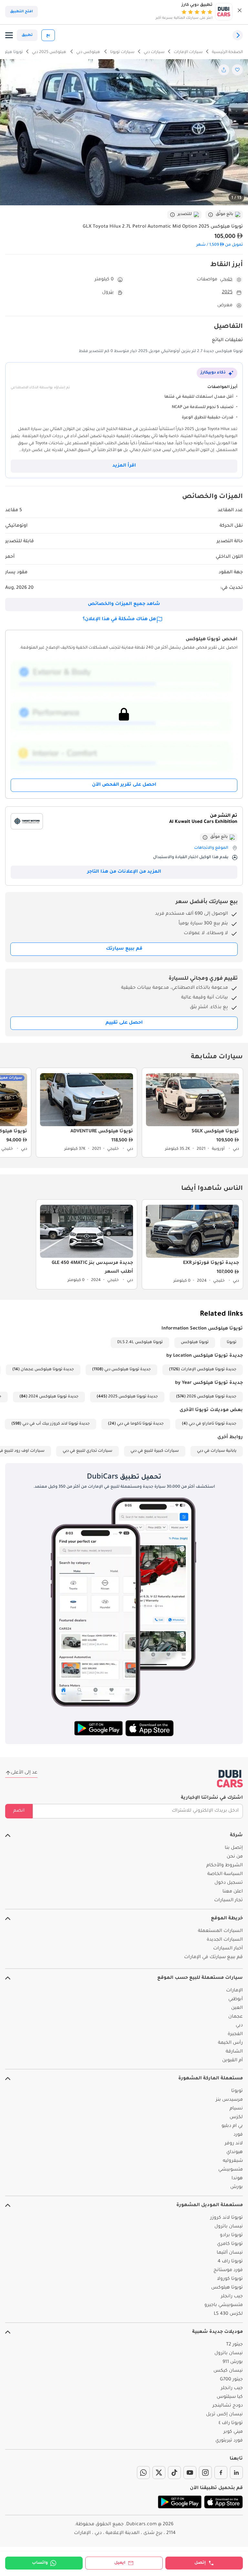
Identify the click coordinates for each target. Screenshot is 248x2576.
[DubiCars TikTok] (174, 2473)
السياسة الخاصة (225, 1874)
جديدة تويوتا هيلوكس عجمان (47, 1370)
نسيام (236, 2109)
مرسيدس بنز (229, 2100)
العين (237, 2008)
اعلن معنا (233, 1892)
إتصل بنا (234, 1848)
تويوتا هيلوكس (195, 1342)
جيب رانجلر (232, 2297)
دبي (239, 2026)
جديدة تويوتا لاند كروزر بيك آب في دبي (56, 1424)
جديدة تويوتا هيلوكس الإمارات (209, 1370)
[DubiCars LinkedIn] (236, 2473)
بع (48, 35)
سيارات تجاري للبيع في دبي (88, 1451)
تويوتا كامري (230, 2244)
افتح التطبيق (21, 12)
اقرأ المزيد (124, 466)
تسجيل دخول (229, 1883)
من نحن (235, 1857)
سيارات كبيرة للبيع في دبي (155, 1451)
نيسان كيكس (228, 2371)
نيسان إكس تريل (224, 2415)
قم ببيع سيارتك (124, 949)
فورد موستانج (228, 2270)
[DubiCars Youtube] (190, 2473)
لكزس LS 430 (228, 2314)
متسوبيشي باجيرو (224, 2305)
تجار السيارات (228, 1901)
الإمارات (234, 1991)
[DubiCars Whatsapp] (143, 2473)
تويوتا (232, 1342)
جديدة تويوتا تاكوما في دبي (140, 1424)
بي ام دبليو (232, 2126)
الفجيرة (235, 2034)
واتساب (40, 2563)
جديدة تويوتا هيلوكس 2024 (53, 1397)
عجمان (236, 2017)
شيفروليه (233, 2161)
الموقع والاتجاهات (211, 848)
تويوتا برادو (231, 2236)
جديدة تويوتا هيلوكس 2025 (133, 1397)
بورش (237, 2187)
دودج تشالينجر (228, 2406)
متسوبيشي (231, 2170)
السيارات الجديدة (225, 1940)
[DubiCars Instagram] (205, 2473)
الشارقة (234, 2052)
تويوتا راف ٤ (231, 2423)
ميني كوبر (233, 2432)
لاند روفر (234, 2144)
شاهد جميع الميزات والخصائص (124, 604)
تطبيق (27, 35)
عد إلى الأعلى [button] (24, 1773)
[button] (240, 12)
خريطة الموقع (227, 1919)
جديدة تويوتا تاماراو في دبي (212, 1424)
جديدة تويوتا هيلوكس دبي (128, 1370)
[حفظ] (237, 70)
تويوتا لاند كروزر (227, 2218)
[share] (224, 70)
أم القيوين (232, 2061)
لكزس (236, 2118)
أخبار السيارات (228, 1949)
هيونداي (235, 2152)
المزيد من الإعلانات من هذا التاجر (124, 872)
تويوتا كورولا (230, 2279)
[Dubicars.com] (230, 1779)
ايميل (120, 2563)
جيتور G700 (231, 2380)
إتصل (200, 2563)
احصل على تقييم (124, 1023)
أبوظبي (236, 1999)
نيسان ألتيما (230, 2253)
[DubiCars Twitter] (159, 2473)
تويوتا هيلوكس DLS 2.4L (140, 1342)
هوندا (237, 2179)
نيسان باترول (229, 2227)
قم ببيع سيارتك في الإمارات (213, 1957)
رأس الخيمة (230, 2043)
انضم (19, 1811)
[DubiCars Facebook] (221, 2473)
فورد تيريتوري (229, 2441)
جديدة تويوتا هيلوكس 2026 (212, 1397)
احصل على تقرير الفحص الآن (124, 785)
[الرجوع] (238, 35)
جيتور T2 (234, 2345)
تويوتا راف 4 (230, 2262)
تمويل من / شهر (220, 245)
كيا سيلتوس (230, 2397)
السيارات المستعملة (220, 1931)
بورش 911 (233, 2362)
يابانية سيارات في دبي (217, 1451)
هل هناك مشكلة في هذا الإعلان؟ (119, 620)
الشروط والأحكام (225, 1866)
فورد (238, 2135)
